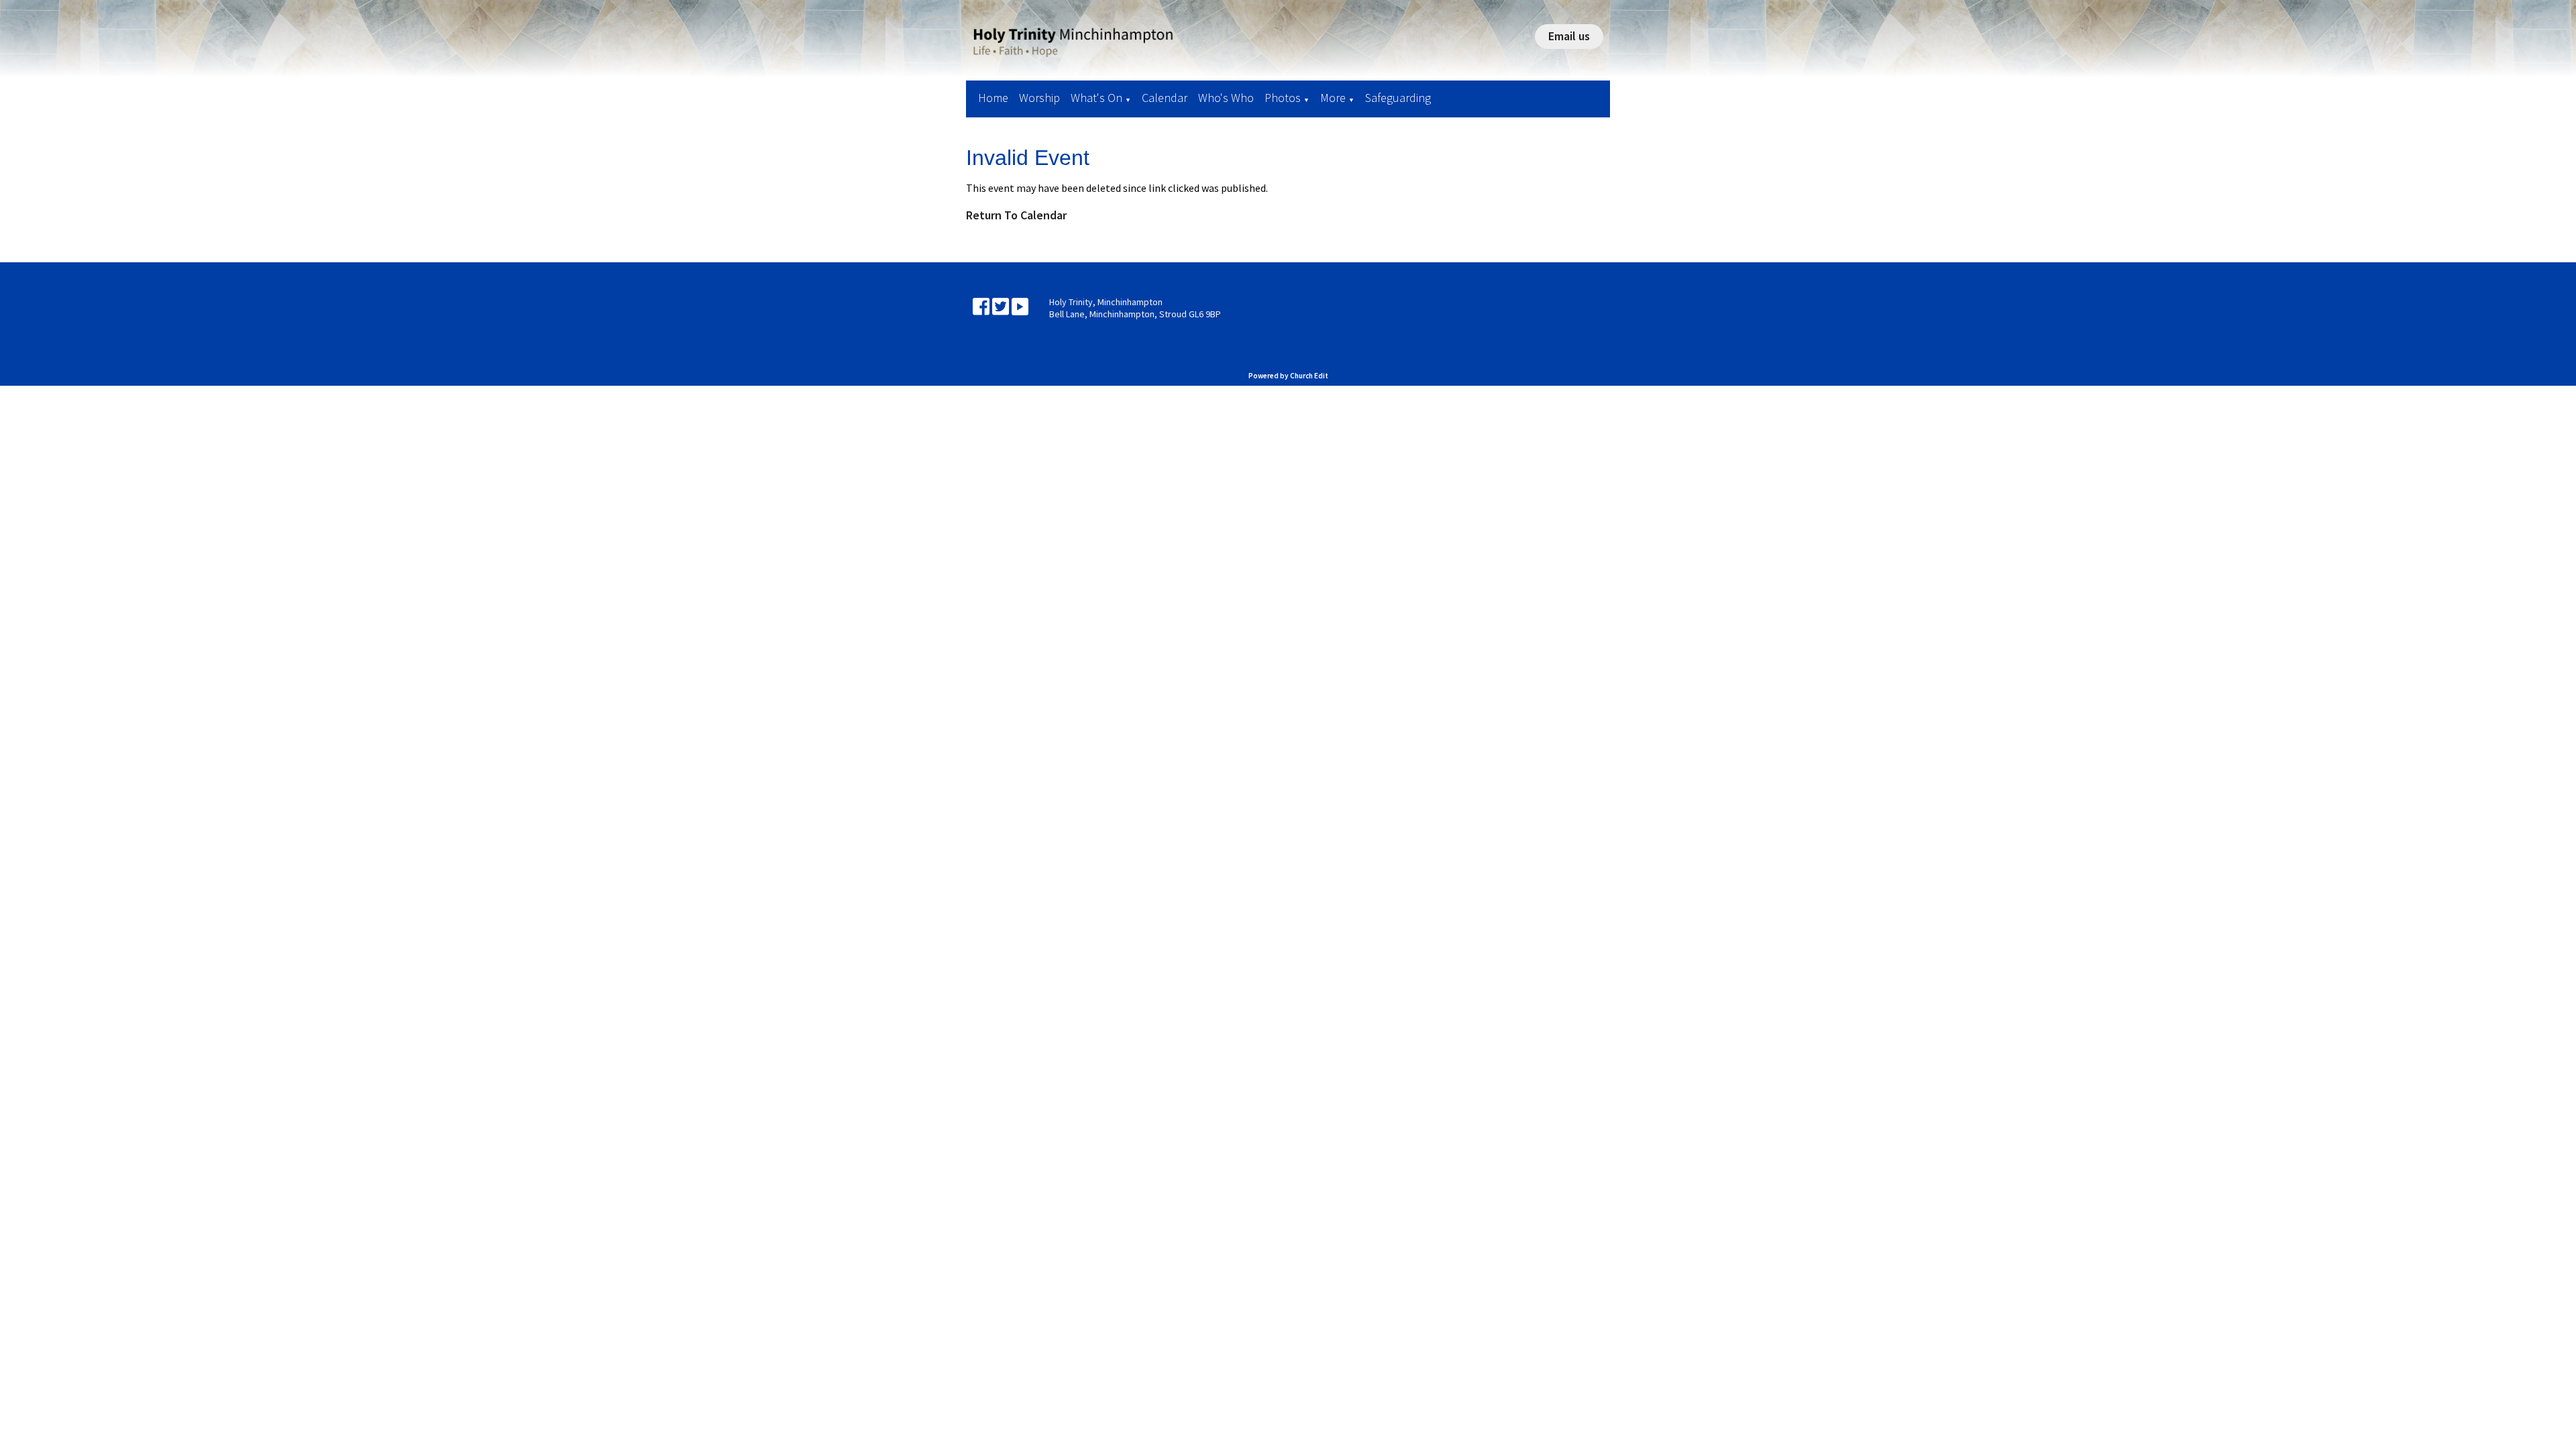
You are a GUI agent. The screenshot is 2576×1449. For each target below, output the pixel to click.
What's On (1096, 98)
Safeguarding (1398, 98)
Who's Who (1226, 98)
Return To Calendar (1016, 215)
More (1333, 98)
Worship (1039, 98)
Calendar (1165, 98)
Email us (1569, 36)
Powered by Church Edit (1288, 376)
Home (993, 98)
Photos (1283, 98)
